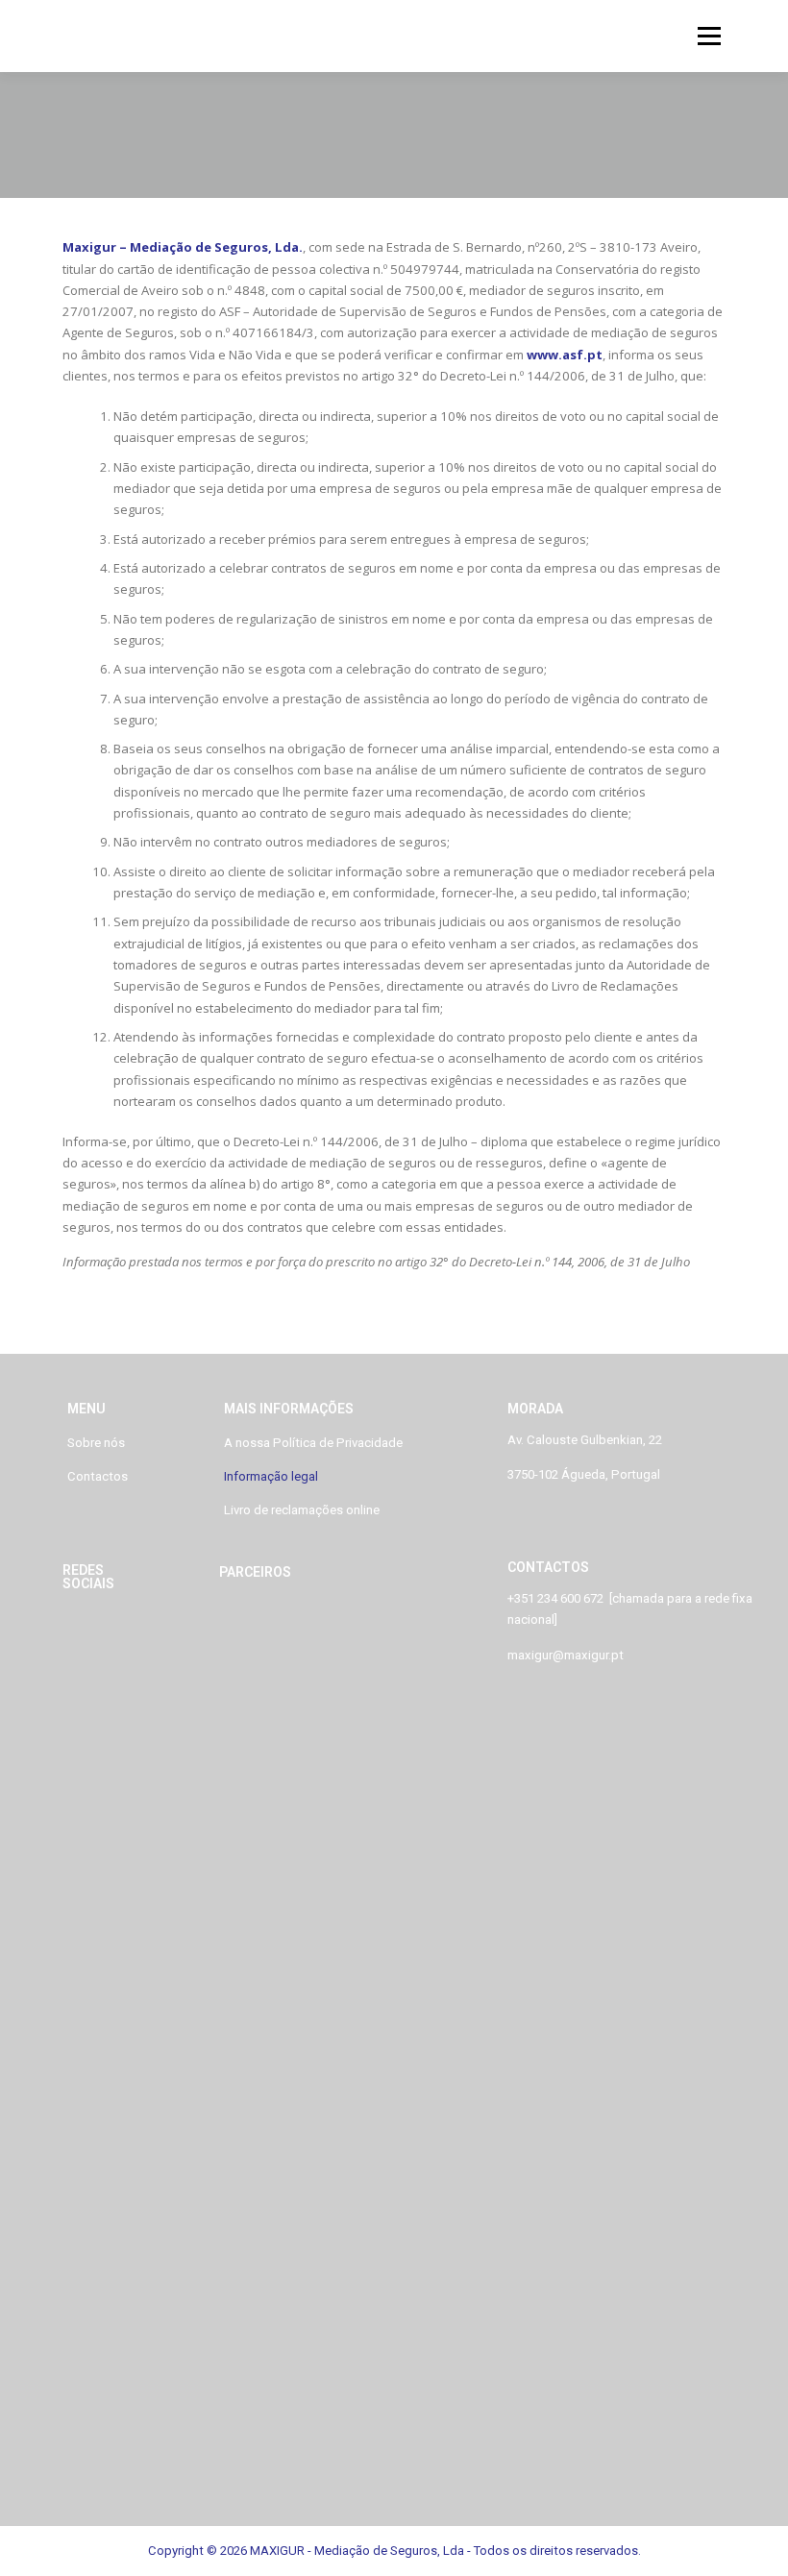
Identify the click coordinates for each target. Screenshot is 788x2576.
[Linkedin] (62, 1633)
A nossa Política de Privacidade (313, 1443)
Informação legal (271, 1476)
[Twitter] (136, 1633)
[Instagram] (111, 1633)
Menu (709, 36)
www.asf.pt (565, 355)
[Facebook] (86, 1633)
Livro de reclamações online (302, 1510)
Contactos (98, 1476)
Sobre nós (96, 1443)
